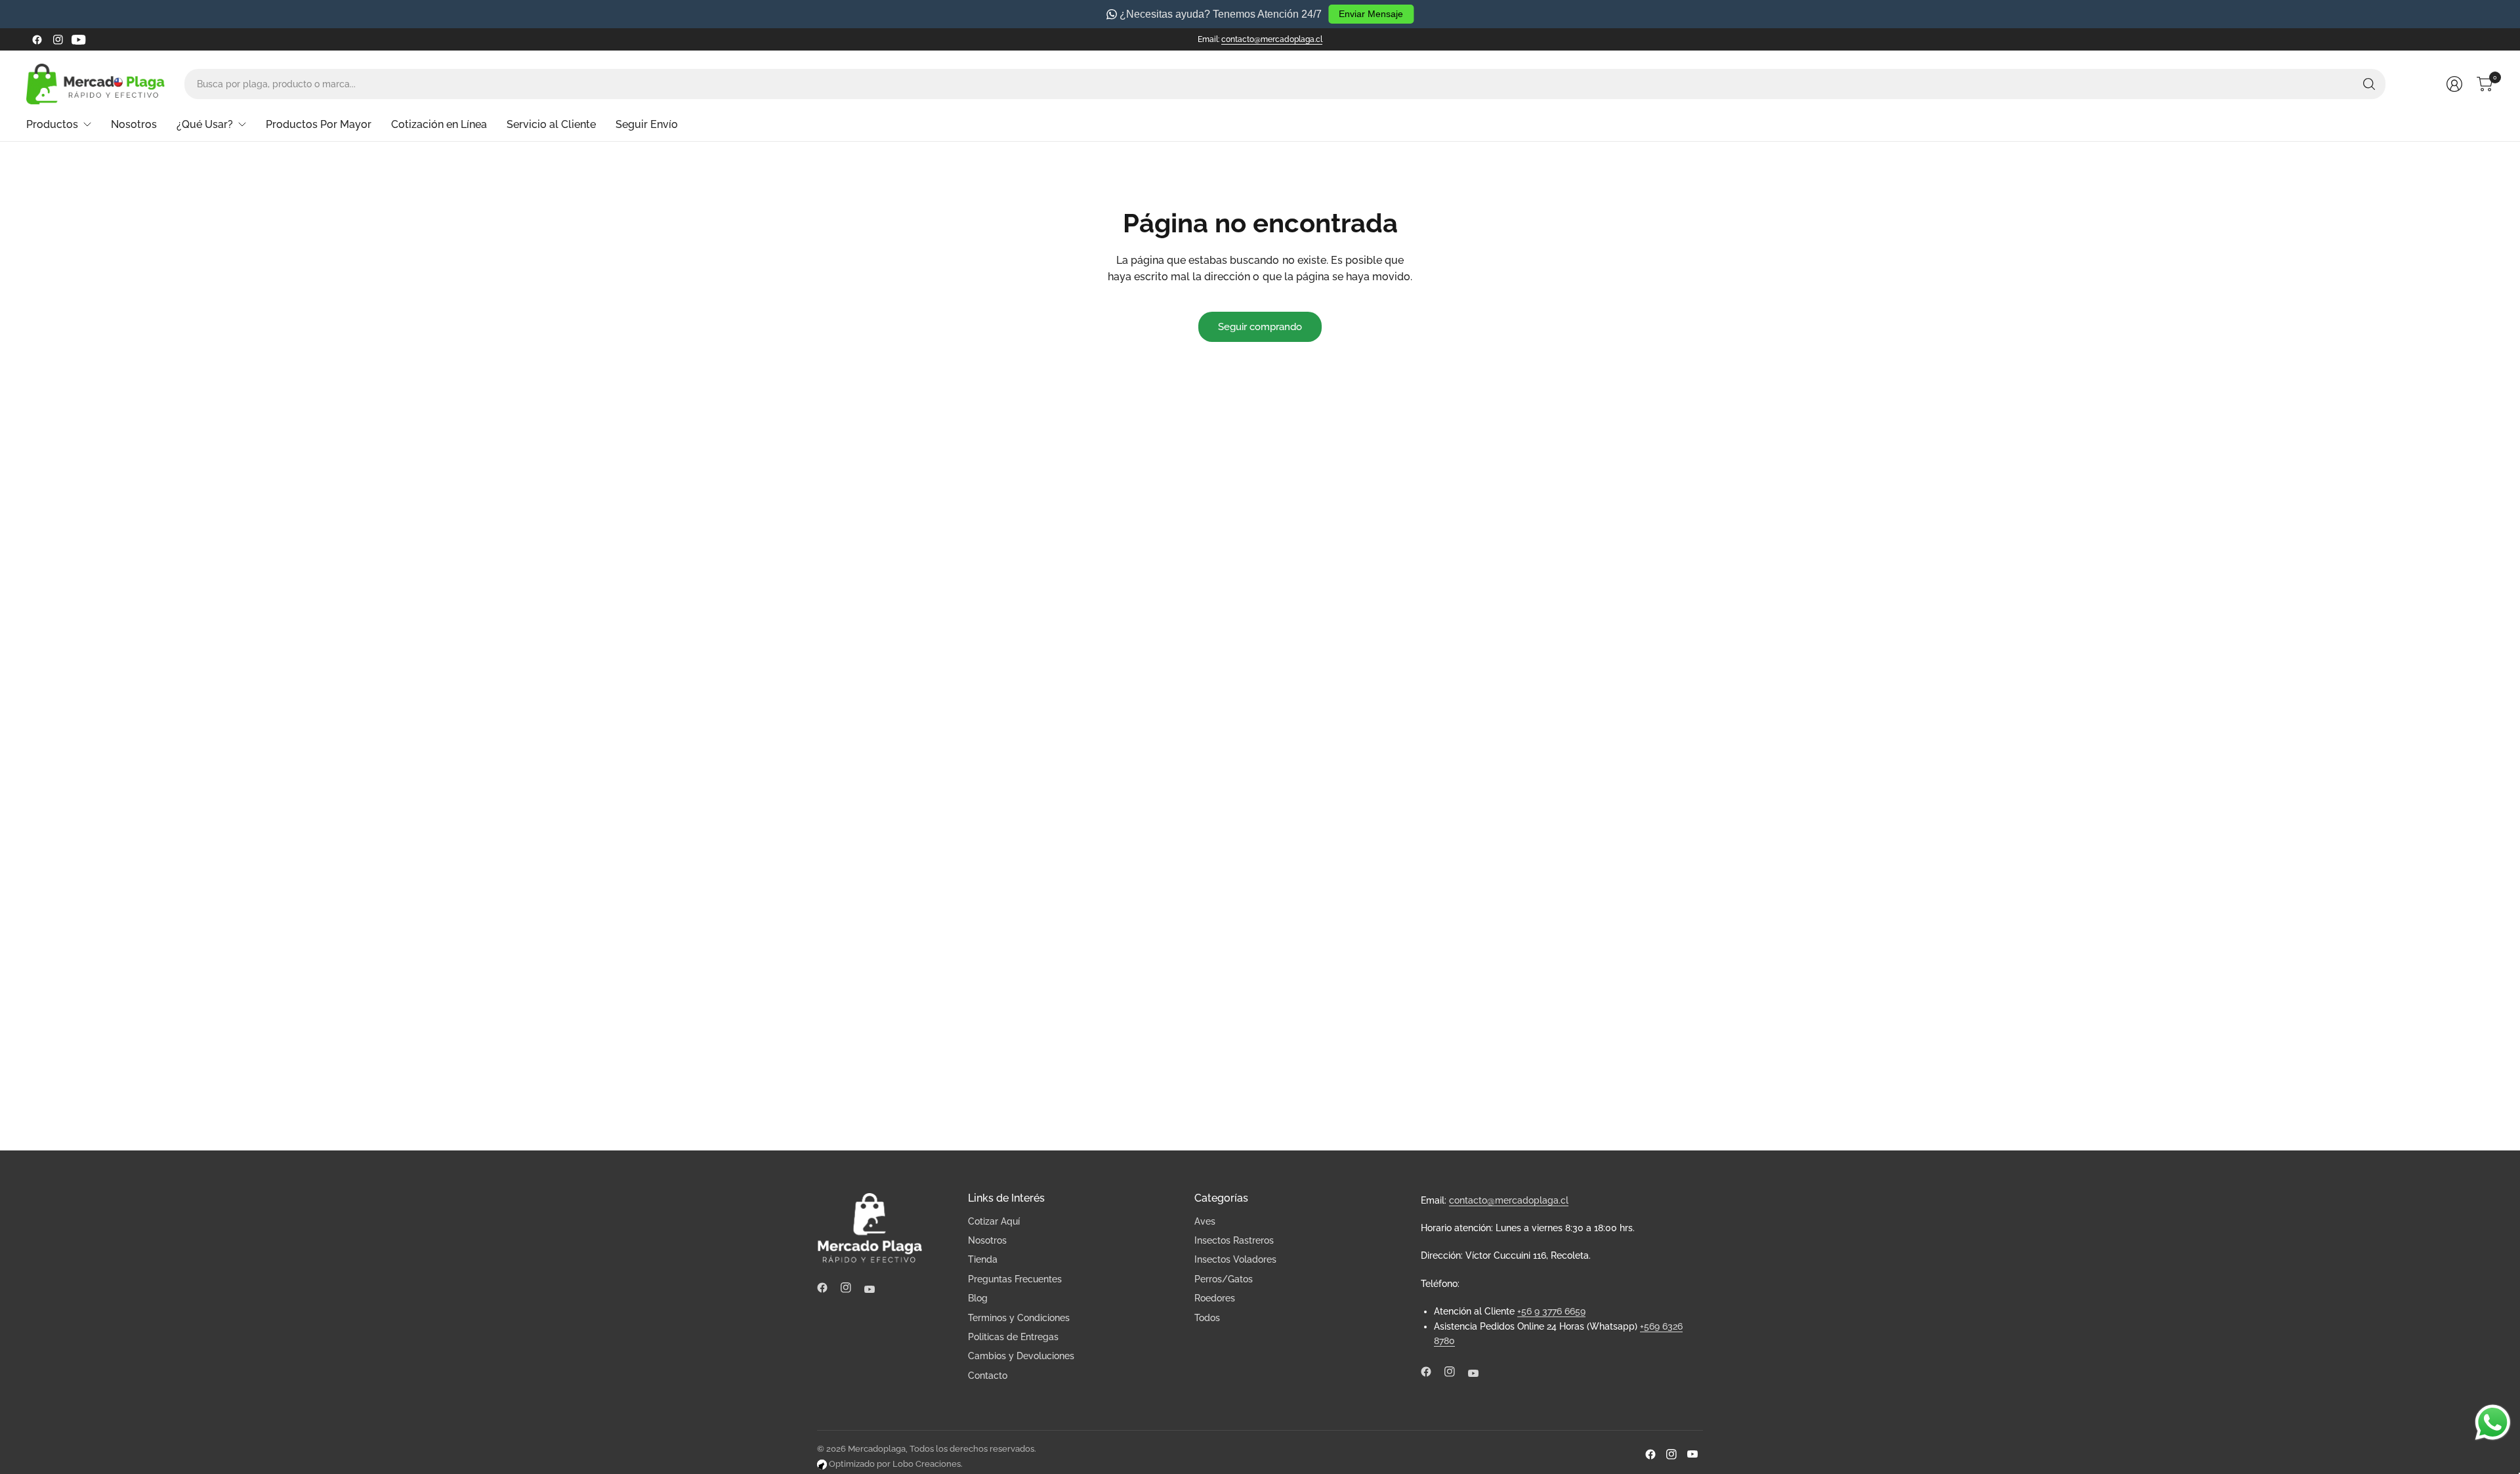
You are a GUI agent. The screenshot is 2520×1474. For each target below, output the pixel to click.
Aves (1205, 1221)
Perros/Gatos (1224, 1279)
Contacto (988, 1376)
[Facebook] (37, 39)
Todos (1207, 1318)
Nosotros (987, 1240)
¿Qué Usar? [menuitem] (205, 124)
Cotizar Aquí (994, 1221)
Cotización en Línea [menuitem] (439, 124)
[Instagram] (58, 39)
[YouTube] (79, 39)
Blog (978, 1298)
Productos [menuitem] (52, 124)
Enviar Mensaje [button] (1371, 14)
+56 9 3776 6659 (1551, 1311)
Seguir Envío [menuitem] (647, 124)
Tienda (983, 1259)
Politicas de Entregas (1013, 1337)
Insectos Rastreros (1234, 1240)
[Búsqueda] (2369, 84)
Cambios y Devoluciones (1021, 1356)
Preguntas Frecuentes (1015, 1279)
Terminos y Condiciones (1019, 1318)
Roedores (1215, 1298)
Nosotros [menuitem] (134, 124)
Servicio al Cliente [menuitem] (551, 124)
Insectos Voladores (1235, 1259)
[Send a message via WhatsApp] (2493, 1422)
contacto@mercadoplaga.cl (1272, 39)
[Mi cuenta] (2454, 84)
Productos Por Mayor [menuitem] (319, 124)
